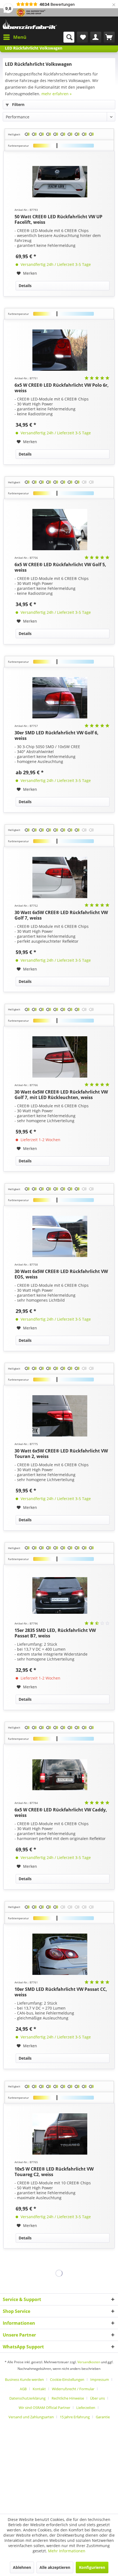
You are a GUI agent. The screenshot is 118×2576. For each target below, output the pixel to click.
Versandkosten (89, 2362)
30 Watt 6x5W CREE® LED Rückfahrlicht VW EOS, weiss (61, 1274)
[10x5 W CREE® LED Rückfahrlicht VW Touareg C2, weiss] (60, 2134)
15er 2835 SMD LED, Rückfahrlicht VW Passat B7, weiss (55, 1633)
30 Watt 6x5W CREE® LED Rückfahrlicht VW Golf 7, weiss (61, 915)
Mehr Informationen (67, 2551)
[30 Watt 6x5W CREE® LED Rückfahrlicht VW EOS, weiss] (60, 1236)
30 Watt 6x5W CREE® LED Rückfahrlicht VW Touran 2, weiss (61, 1454)
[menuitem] (15, 37)
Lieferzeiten (86, 2408)
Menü (20, 37)
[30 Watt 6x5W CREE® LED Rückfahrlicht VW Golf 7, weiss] (60, 877)
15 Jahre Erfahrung (75, 2417)
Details (25, 286)
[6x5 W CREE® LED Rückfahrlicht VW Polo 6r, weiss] (60, 350)
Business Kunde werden (24, 2379)
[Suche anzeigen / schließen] (69, 37)
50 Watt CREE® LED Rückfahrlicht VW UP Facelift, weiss (58, 219)
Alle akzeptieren (55, 2567)
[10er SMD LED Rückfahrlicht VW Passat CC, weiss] (60, 1954)
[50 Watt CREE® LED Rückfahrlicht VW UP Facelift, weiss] (60, 182)
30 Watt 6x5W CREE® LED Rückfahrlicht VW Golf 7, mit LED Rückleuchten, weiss (61, 1095)
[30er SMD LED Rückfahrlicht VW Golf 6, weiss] (60, 698)
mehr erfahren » (57, 94)
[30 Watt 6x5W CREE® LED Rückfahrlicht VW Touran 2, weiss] (60, 1416)
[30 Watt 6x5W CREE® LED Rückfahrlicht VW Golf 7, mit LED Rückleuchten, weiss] (60, 1057)
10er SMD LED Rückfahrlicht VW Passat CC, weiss (61, 1992)
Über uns (97, 2398)
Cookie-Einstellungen (67, 2379)
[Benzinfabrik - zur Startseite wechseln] (30, 24)
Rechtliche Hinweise (68, 2398)
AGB (23, 2389)
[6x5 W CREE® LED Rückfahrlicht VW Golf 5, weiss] (60, 530)
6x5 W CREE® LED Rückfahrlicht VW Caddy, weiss (61, 1812)
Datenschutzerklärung (27, 2398)
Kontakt (39, 2389)
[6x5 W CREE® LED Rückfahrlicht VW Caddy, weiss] (60, 1775)
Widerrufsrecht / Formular (73, 2389)
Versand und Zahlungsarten (31, 2417)
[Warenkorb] (109, 37)
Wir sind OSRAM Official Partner (44, 2408)
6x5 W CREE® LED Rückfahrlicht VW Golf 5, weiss (60, 567)
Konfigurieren (92, 2567)
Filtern (18, 104)
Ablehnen (22, 2567)
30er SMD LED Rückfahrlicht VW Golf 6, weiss (57, 735)
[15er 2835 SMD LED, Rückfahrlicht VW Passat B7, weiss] (60, 1595)
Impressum (100, 2379)
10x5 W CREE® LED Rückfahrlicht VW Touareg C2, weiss (54, 2172)
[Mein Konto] (96, 37)
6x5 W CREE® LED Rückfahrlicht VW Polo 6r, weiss (62, 388)
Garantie (103, 2417)
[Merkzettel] (82, 37)
